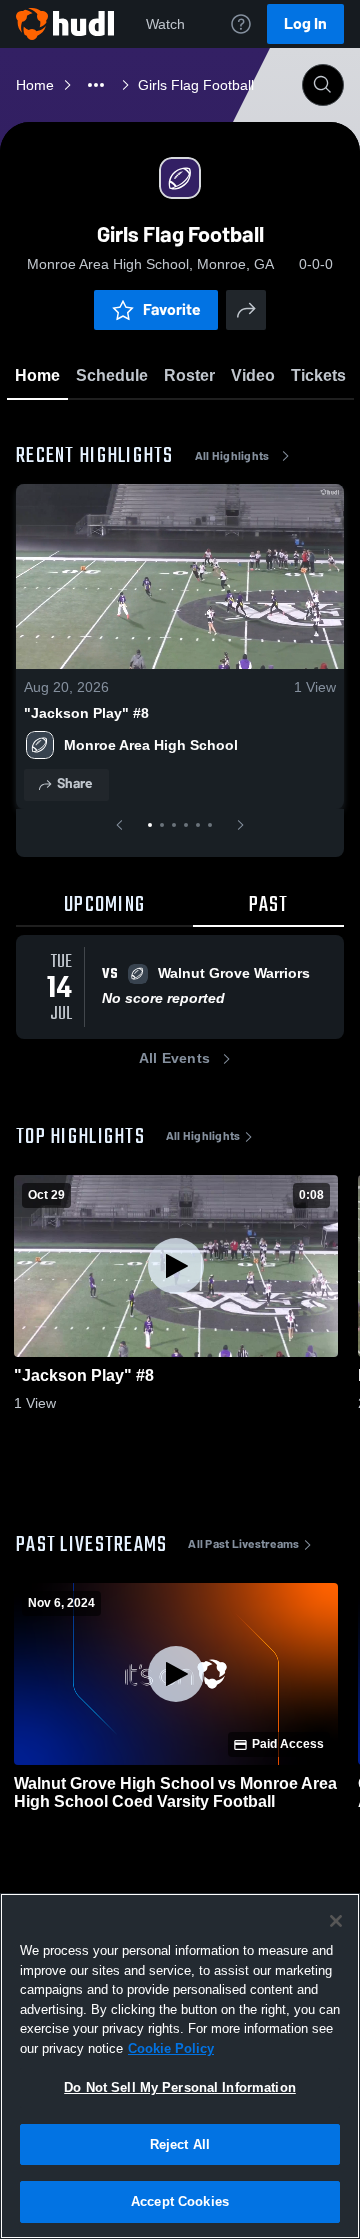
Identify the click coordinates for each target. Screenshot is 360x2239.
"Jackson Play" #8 (86, 713)
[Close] (336, 1921)
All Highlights (232, 456)
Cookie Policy (171, 2048)
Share (74, 783)
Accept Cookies (180, 2201)
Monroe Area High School (151, 745)
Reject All (180, 2144)
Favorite (172, 309)
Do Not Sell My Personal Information (180, 2087)
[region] (180, 2066)
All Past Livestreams (243, 1544)
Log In (305, 23)
